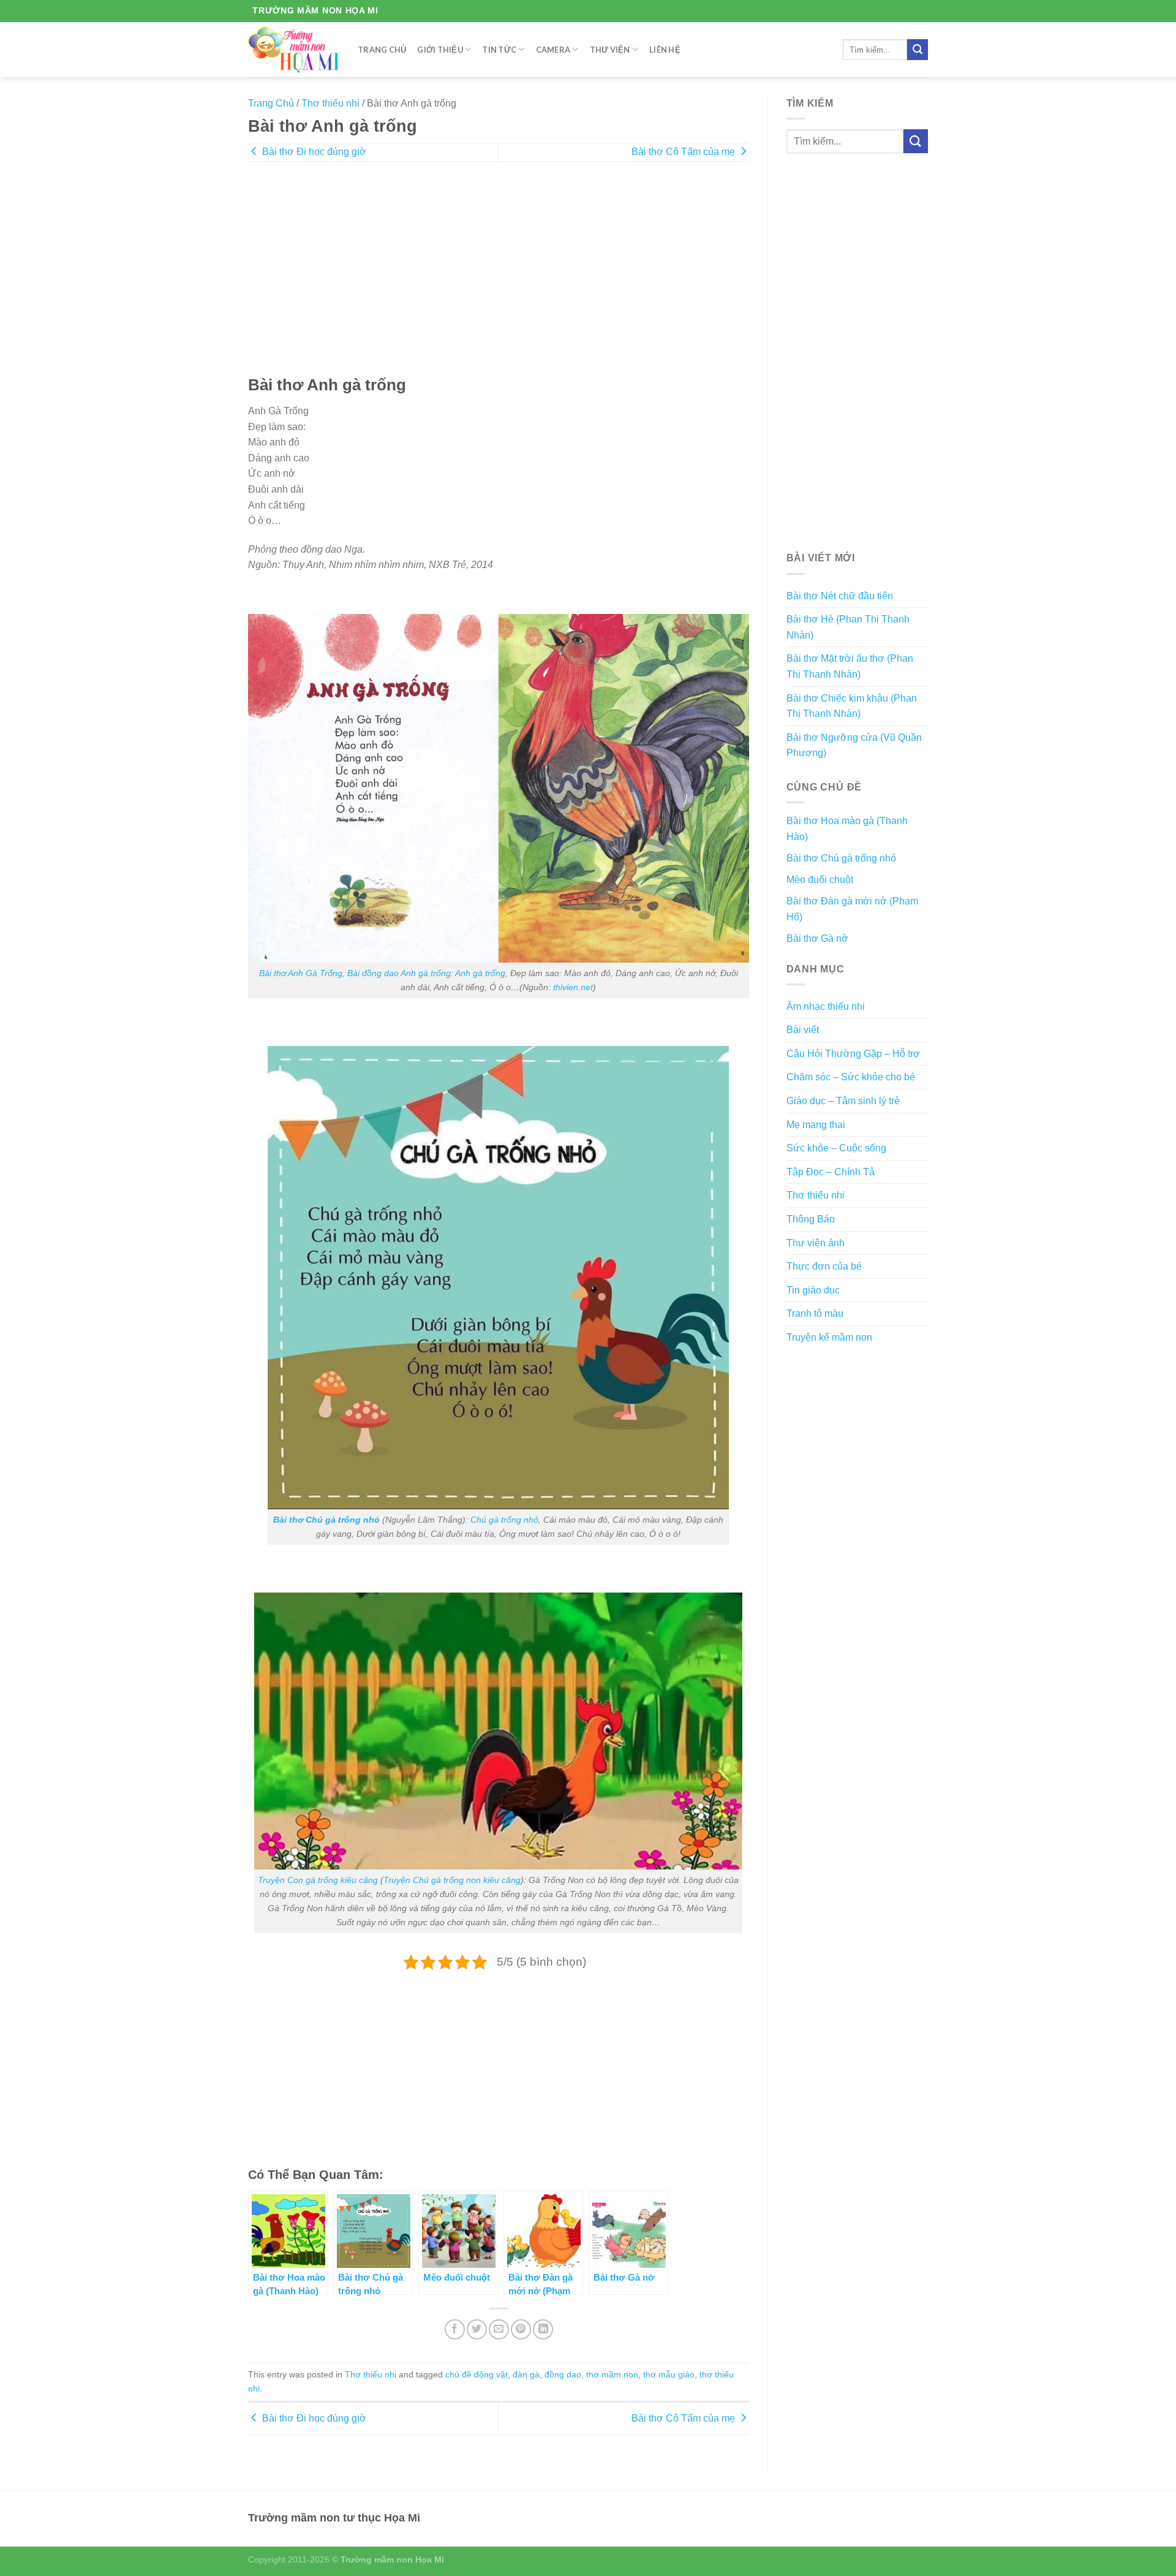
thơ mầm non (612, 2374)
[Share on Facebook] (455, 2329)
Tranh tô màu (815, 1313)
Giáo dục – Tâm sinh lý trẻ (843, 1101)
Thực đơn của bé (824, 1266)
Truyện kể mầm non (829, 1337)
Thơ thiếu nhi (330, 103)
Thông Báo (811, 1219)
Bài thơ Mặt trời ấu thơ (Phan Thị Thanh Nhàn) (850, 666)
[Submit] (918, 50)
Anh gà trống (480, 973)
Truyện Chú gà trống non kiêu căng (452, 1880)
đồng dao (563, 2374)
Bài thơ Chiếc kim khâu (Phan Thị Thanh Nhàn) (852, 706)
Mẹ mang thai (816, 1125)
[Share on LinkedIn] (543, 2329)
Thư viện (610, 50)
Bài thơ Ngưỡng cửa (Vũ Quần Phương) (854, 745)
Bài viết (803, 1030)
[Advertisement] (499, 277)
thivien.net (573, 987)
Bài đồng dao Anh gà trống (399, 973)
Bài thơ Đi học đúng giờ (313, 152)
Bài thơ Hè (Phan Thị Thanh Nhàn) (848, 627)
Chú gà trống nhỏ (504, 1520)
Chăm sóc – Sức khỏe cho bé (851, 1077)
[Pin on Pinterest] (521, 2329)
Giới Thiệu (440, 50)
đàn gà (526, 2374)
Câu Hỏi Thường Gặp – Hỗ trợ (853, 1054)
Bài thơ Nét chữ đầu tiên (840, 596)
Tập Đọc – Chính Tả (831, 1172)
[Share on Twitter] (477, 2329)
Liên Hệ (665, 50)
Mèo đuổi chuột (820, 880)
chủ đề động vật (477, 2374)
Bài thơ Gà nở (817, 938)
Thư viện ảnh (816, 1243)
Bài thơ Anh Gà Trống (301, 973)
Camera (553, 50)
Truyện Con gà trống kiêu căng (318, 1880)
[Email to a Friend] (499, 2329)
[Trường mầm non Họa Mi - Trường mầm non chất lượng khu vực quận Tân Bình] (294, 49)
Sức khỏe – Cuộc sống (836, 1148)
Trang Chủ (382, 50)
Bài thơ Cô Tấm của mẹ (684, 152)
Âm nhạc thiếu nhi (826, 1006)
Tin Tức (499, 50)
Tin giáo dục (813, 1290)
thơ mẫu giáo (669, 2374)
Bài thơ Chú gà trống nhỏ (326, 1520)
